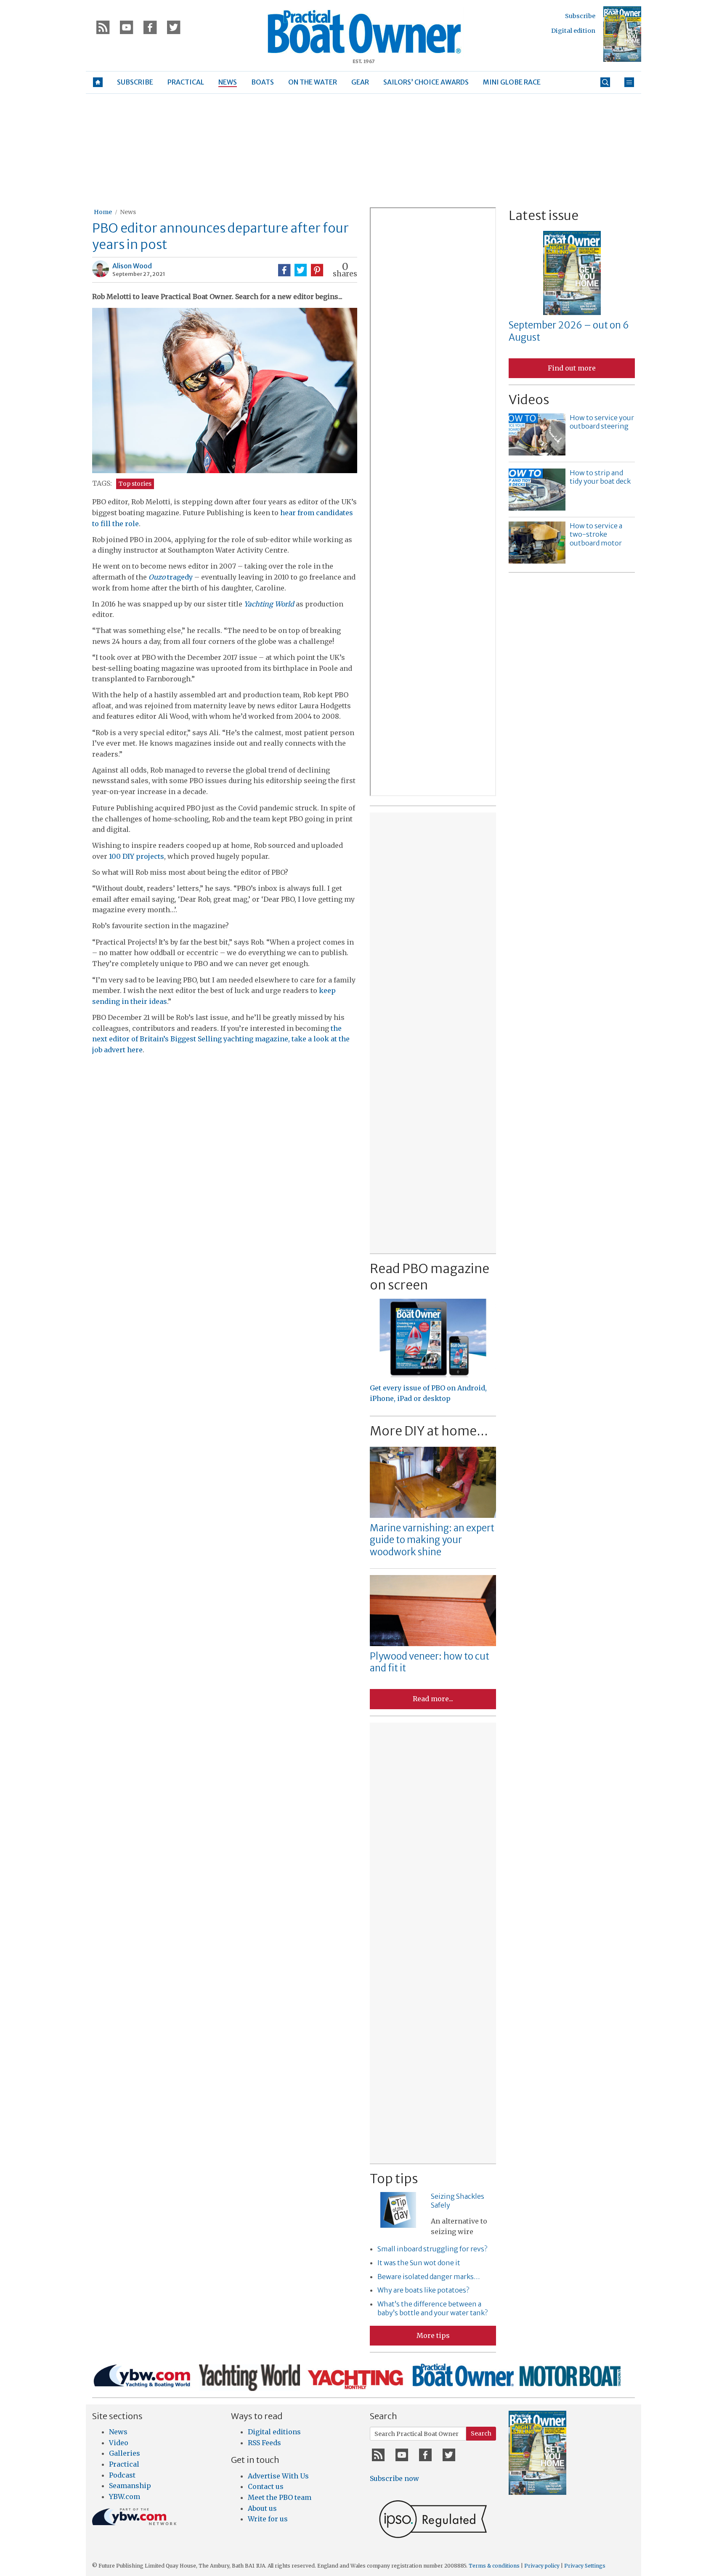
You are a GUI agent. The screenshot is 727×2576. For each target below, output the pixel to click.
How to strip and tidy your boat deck (600, 477)
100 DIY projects (137, 856)
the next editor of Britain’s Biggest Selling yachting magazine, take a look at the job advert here (221, 1039)
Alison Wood (132, 266)
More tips (433, 2335)
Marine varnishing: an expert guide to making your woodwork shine (432, 1540)
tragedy (171, 577)
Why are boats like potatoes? (423, 2290)
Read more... (433, 1699)
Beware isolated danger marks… (429, 2277)
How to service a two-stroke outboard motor (596, 535)
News (128, 212)
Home (103, 212)
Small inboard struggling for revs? (432, 2249)
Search (481, 2433)
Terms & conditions (494, 2566)
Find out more (572, 368)
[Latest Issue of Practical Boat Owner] (622, 34)
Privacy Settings (585, 2566)
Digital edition (573, 31)
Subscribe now (394, 2478)
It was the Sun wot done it (419, 2263)
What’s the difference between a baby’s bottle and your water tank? (432, 2308)
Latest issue (544, 215)
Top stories (135, 484)
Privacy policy (542, 2566)
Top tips (394, 2179)
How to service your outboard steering (602, 422)
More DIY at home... (429, 1431)
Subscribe (580, 16)
